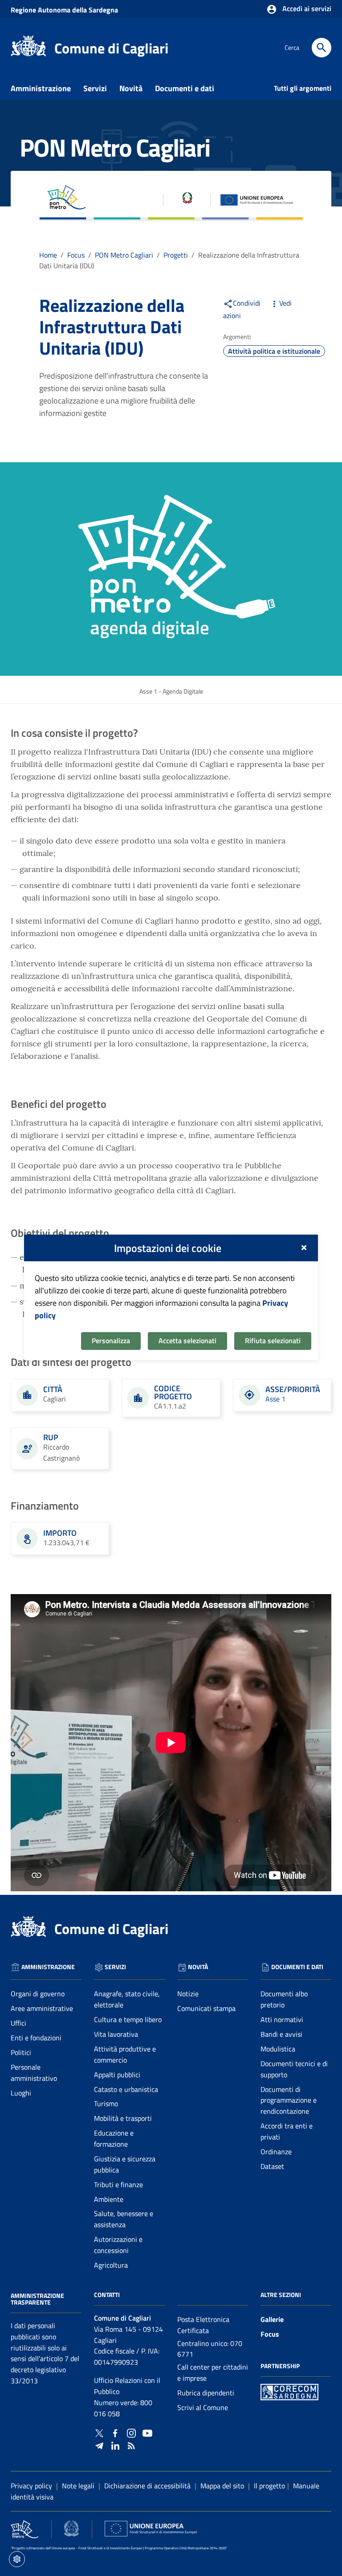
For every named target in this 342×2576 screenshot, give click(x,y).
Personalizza (111, 1340)
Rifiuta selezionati (273, 1340)
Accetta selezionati (187, 1340)
